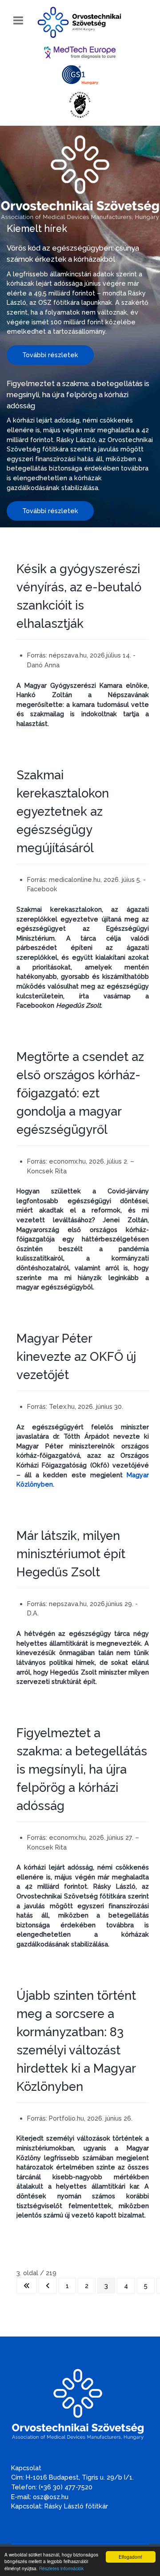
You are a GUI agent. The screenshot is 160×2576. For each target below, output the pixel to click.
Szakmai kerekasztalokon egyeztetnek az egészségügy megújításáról (63, 811)
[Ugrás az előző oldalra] (48, 2286)
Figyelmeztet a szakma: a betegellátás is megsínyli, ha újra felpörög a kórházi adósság (78, 395)
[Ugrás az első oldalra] (27, 2286)
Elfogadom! (130, 2557)
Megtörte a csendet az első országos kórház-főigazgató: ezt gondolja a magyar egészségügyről (80, 1093)
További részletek (50, 355)
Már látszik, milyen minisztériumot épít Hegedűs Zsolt (71, 1554)
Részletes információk (61, 2568)
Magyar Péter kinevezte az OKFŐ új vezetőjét (76, 1356)
